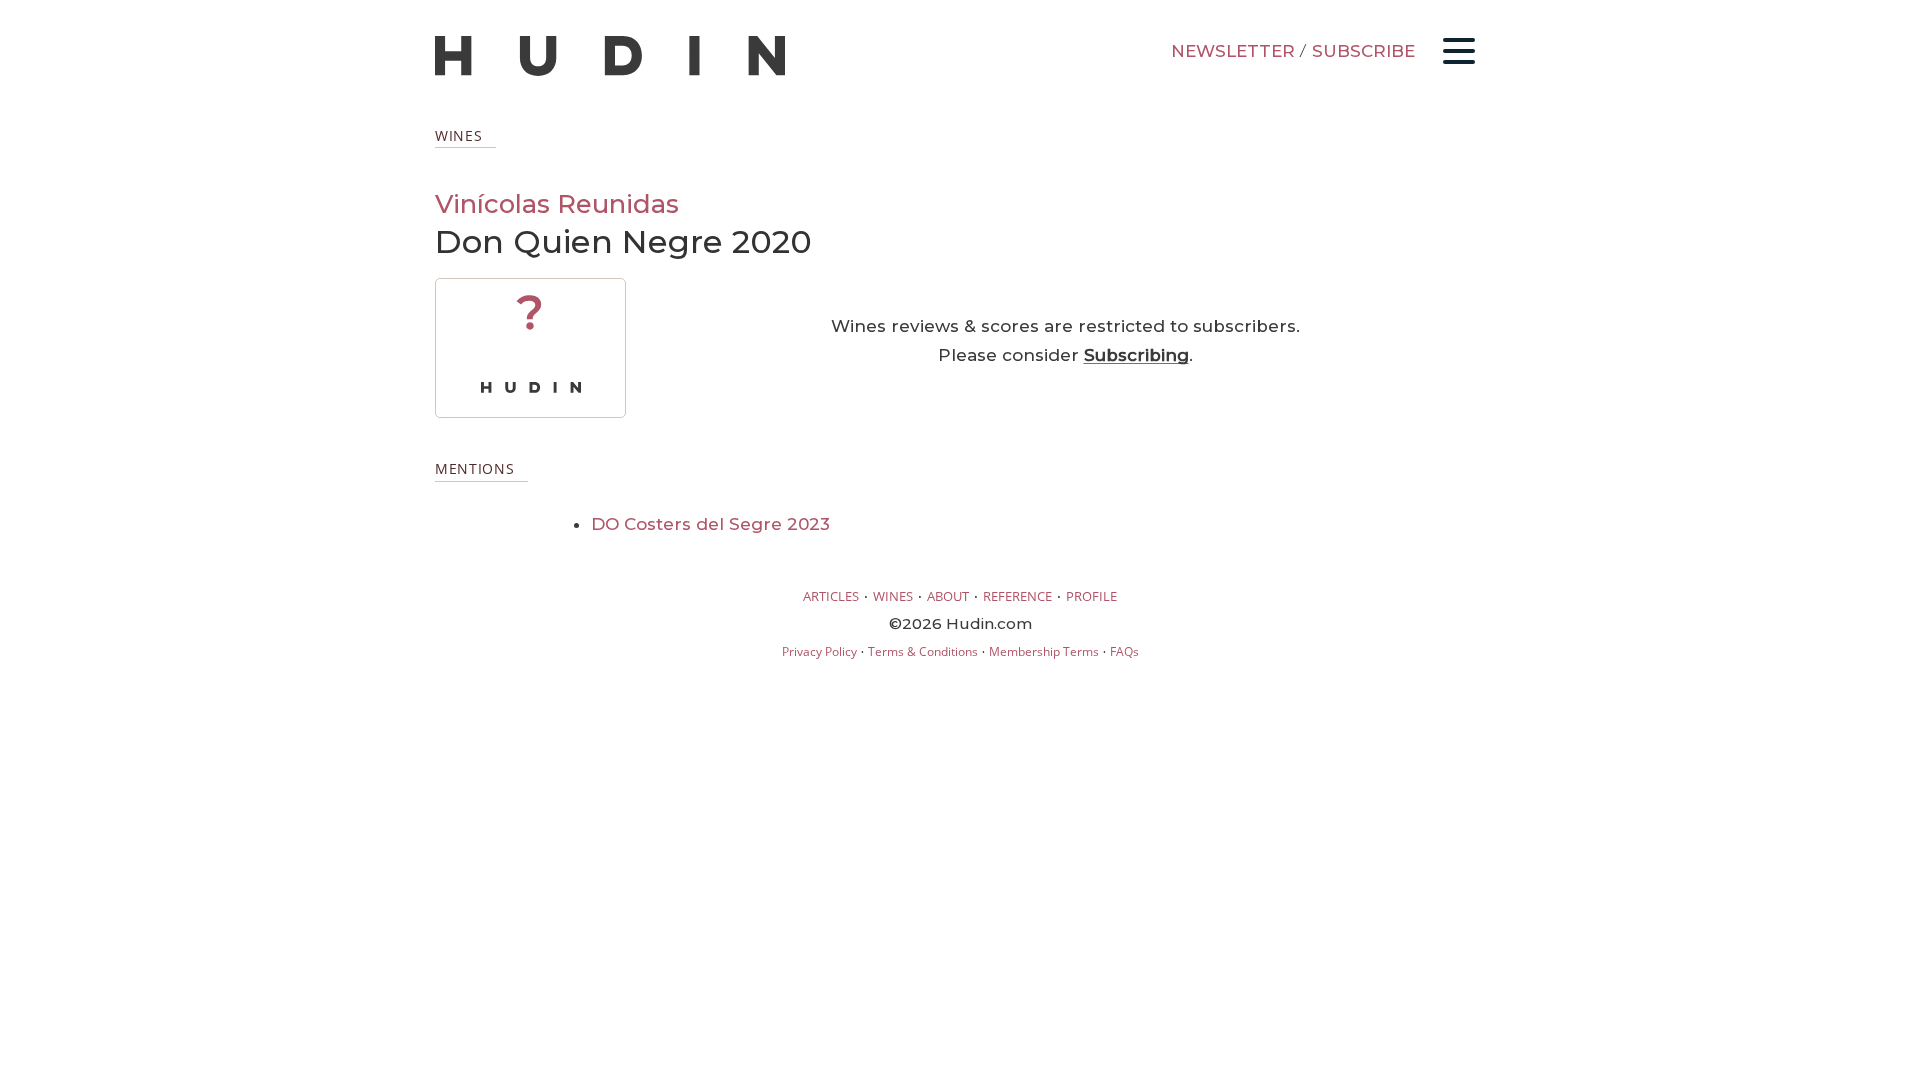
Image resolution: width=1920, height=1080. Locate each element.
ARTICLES (831, 596)
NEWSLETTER (1233, 51)
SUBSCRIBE (1363, 51)
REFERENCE (1017, 596)
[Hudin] (610, 71)
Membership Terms (1044, 651)
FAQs (1124, 651)
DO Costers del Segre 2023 (710, 524)
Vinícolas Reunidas (557, 203)
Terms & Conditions (923, 651)
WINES (893, 596)
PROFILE (1091, 596)
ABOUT (948, 596)
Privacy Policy (819, 651)
